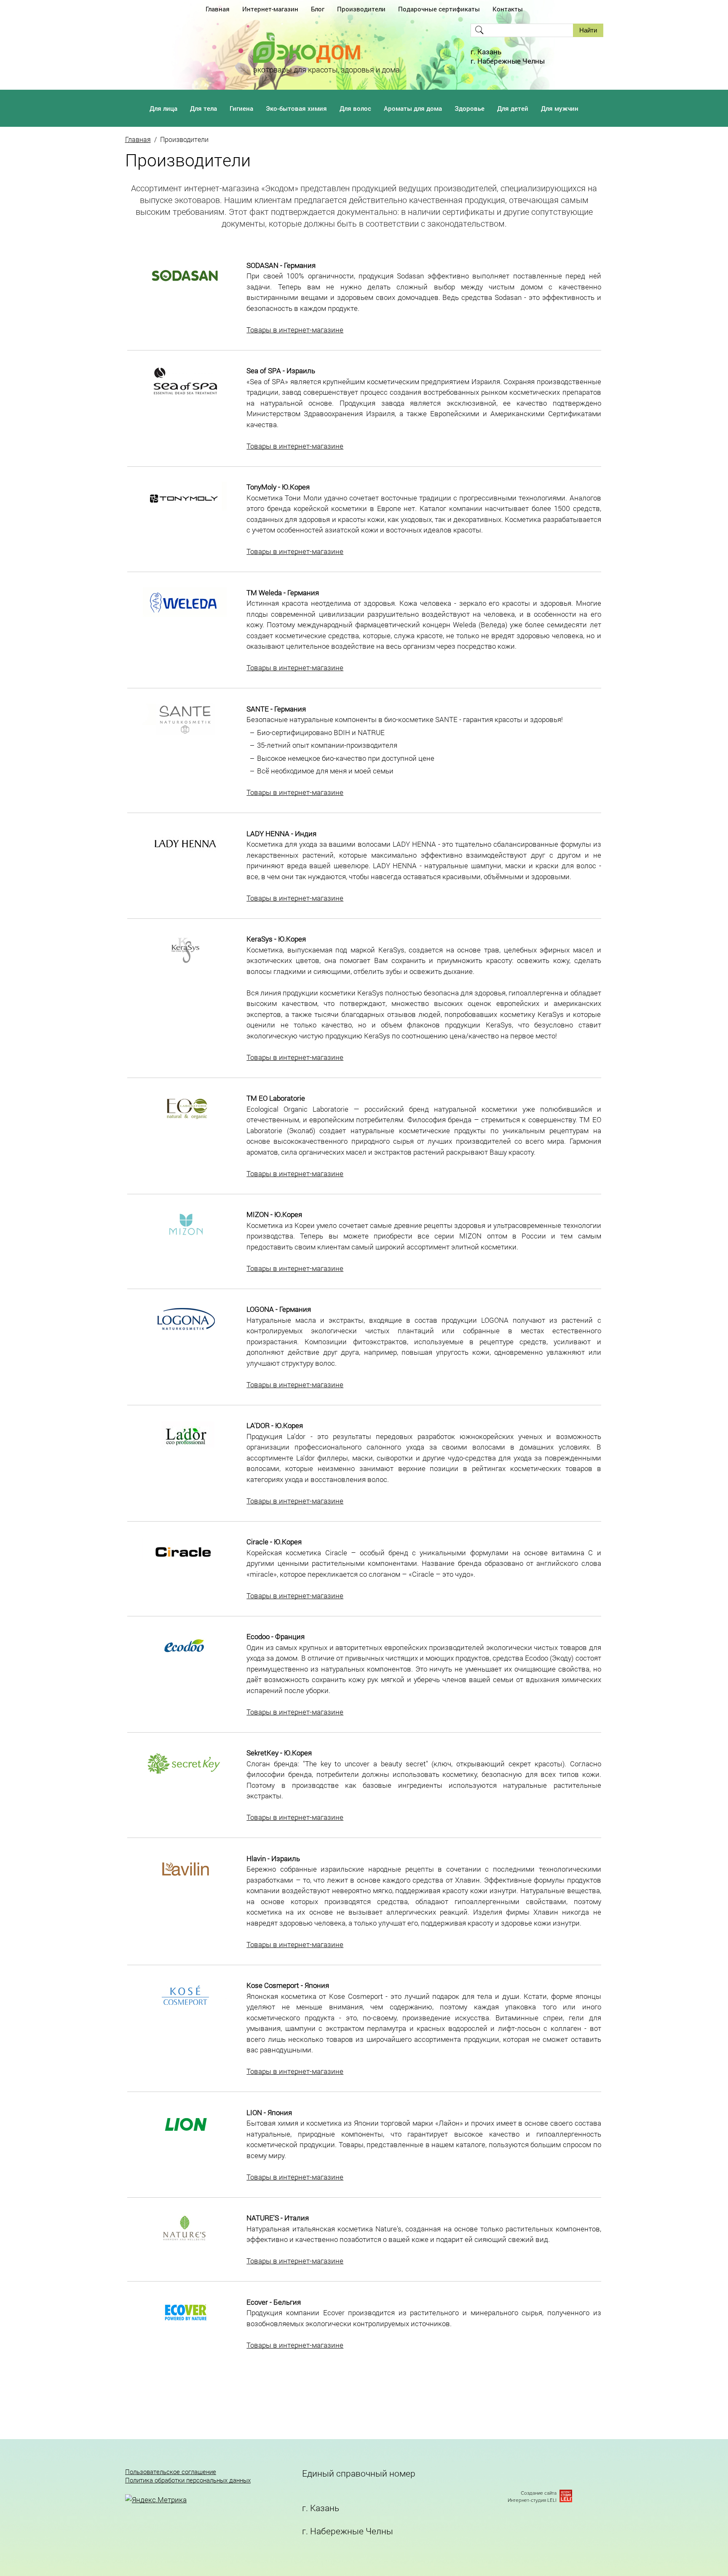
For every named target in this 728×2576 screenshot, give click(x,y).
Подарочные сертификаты (439, 9)
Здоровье (470, 108)
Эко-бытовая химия (296, 108)
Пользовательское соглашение (171, 2472)
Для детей (513, 108)
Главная (218, 9)
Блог (318, 9)
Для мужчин (560, 108)
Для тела (203, 108)
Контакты (508, 9)
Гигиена (241, 108)
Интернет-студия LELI (532, 2500)
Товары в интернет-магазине (295, 330)
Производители (361, 9)
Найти (588, 30)
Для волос (355, 108)
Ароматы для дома (413, 108)
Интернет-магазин (270, 9)
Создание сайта (539, 2493)
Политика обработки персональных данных (188, 2480)
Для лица (163, 108)
